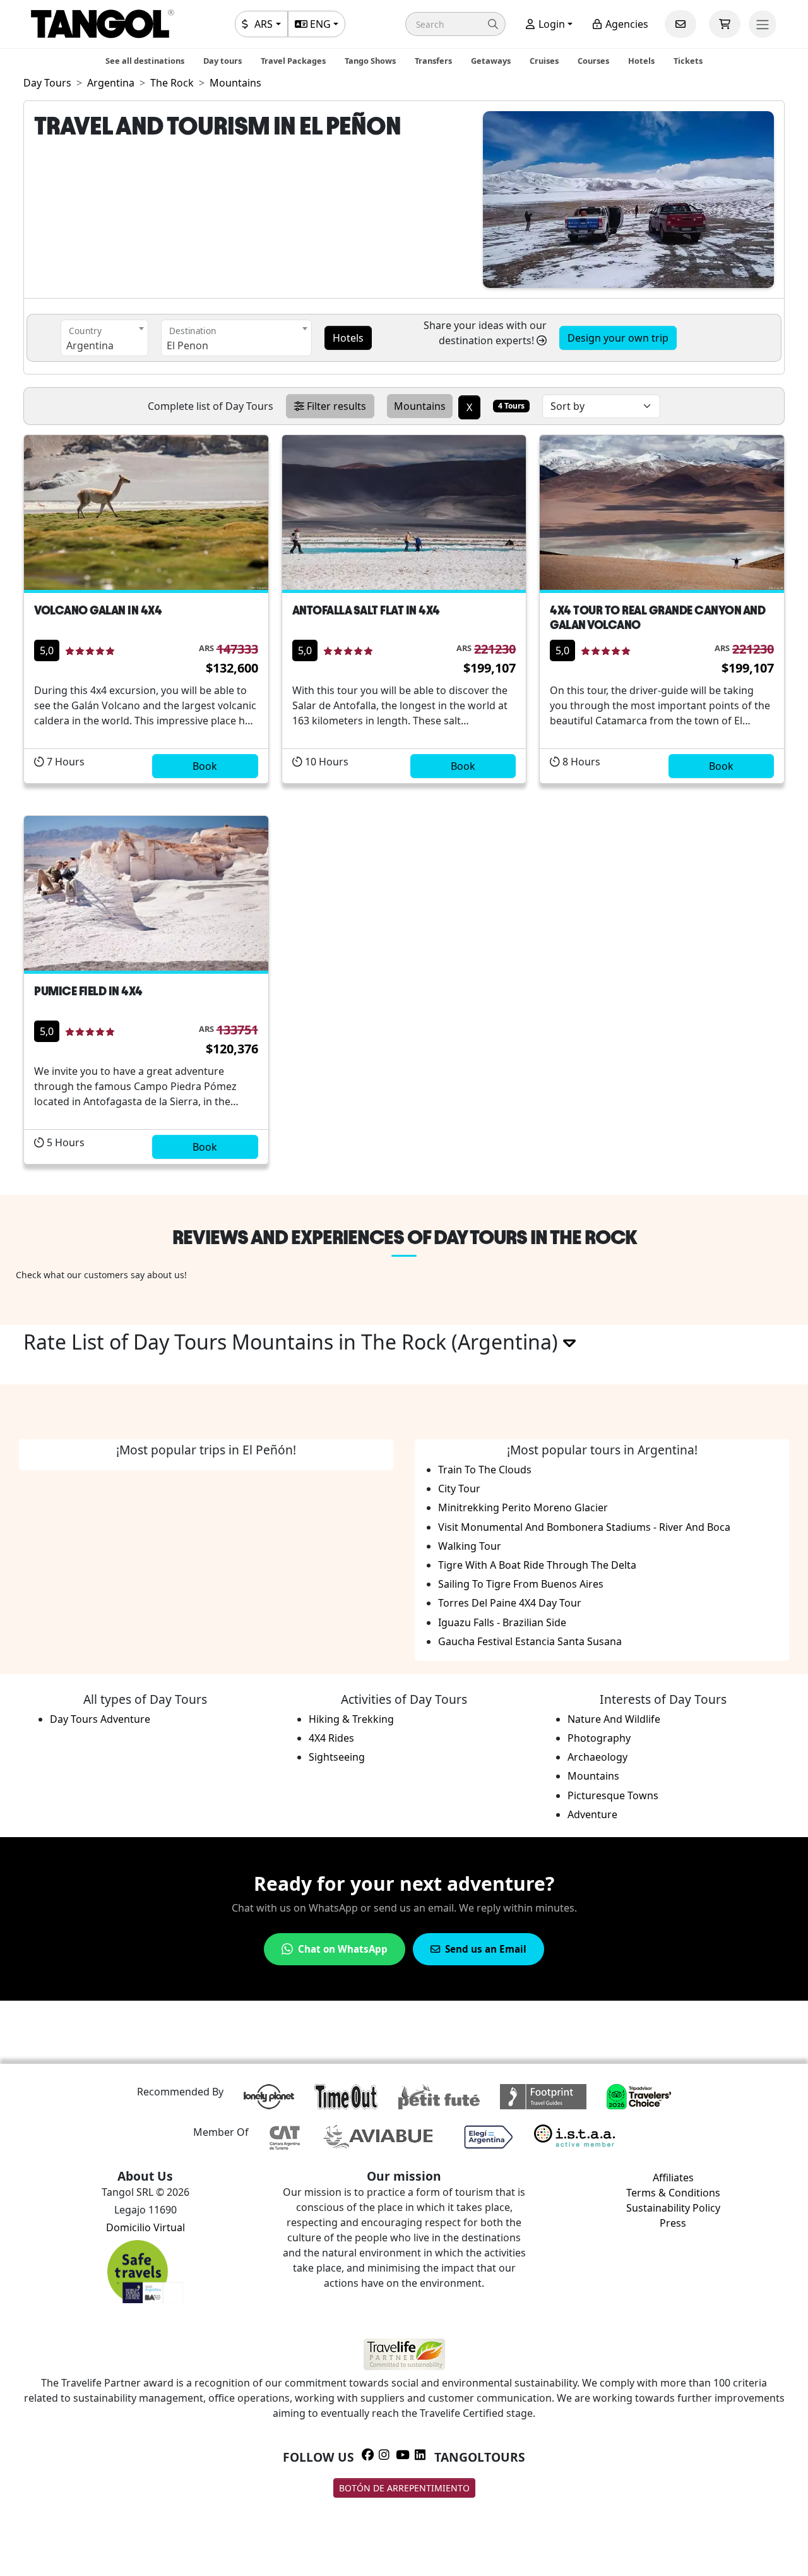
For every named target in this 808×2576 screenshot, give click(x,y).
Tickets (688, 61)
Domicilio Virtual (146, 2227)
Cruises (544, 61)
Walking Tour (470, 1546)
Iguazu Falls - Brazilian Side (502, 1622)
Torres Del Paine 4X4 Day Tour (510, 1603)
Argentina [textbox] (90, 345)
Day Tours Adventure (100, 1719)
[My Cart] (725, 24)
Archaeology (597, 1757)
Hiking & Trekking (351, 1719)
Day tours (223, 61)
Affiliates (673, 2178)
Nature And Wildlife (614, 1719)
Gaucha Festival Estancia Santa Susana (530, 1641)
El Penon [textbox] (187, 345)
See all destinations (145, 61)
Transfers (433, 61)
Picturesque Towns (613, 1795)
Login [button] (550, 24)
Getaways (491, 61)
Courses (593, 61)
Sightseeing (337, 1757)
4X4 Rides (331, 1738)
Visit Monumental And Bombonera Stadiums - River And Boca (584, 1527)
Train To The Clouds (485, 1470)
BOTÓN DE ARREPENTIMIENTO (404, 2488)
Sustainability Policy (673, 2208)
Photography (599, 1738)
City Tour (459, 1489)
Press (673, 2223)
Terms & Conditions (673, 2193)
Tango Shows (370, 61)
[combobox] (104, 338)
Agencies (626, 24)
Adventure (592, 1814)
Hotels (641, 61)
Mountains (593, 1776)
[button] (455, 24)
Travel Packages (293, 61)
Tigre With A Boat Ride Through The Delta (537, 1565)
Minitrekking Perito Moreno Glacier (523, 1507)
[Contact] (680, 24)
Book (205, 766)
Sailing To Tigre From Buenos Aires (521, 1584)
